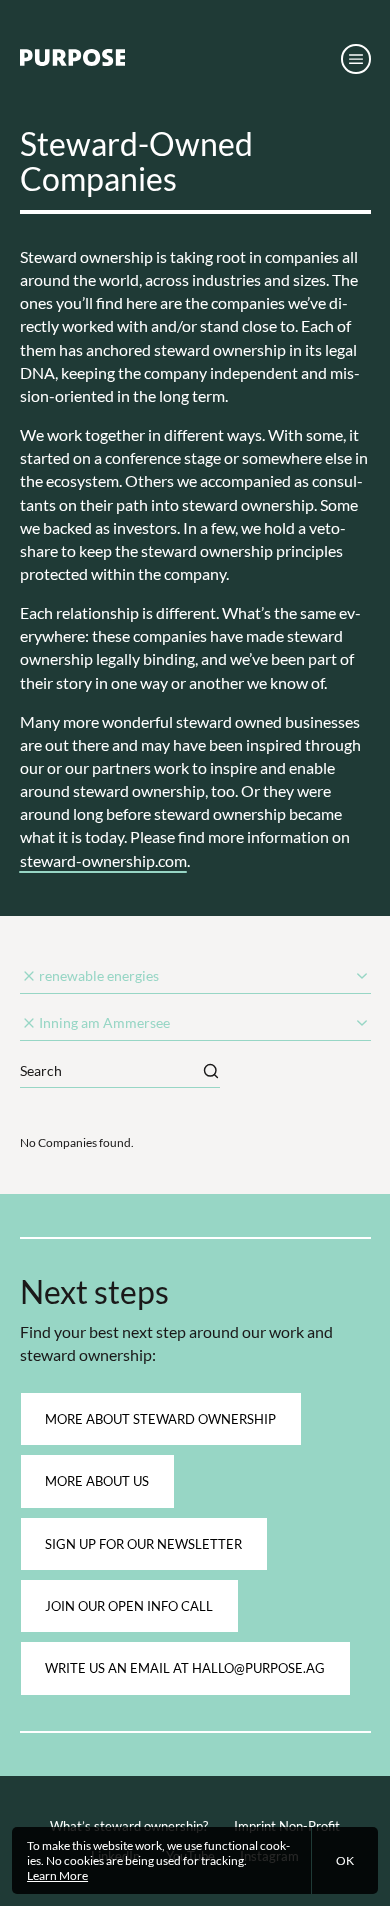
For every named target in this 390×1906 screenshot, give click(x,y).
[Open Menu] (355, 58)
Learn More (57, 1875)
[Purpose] (73, 62)
